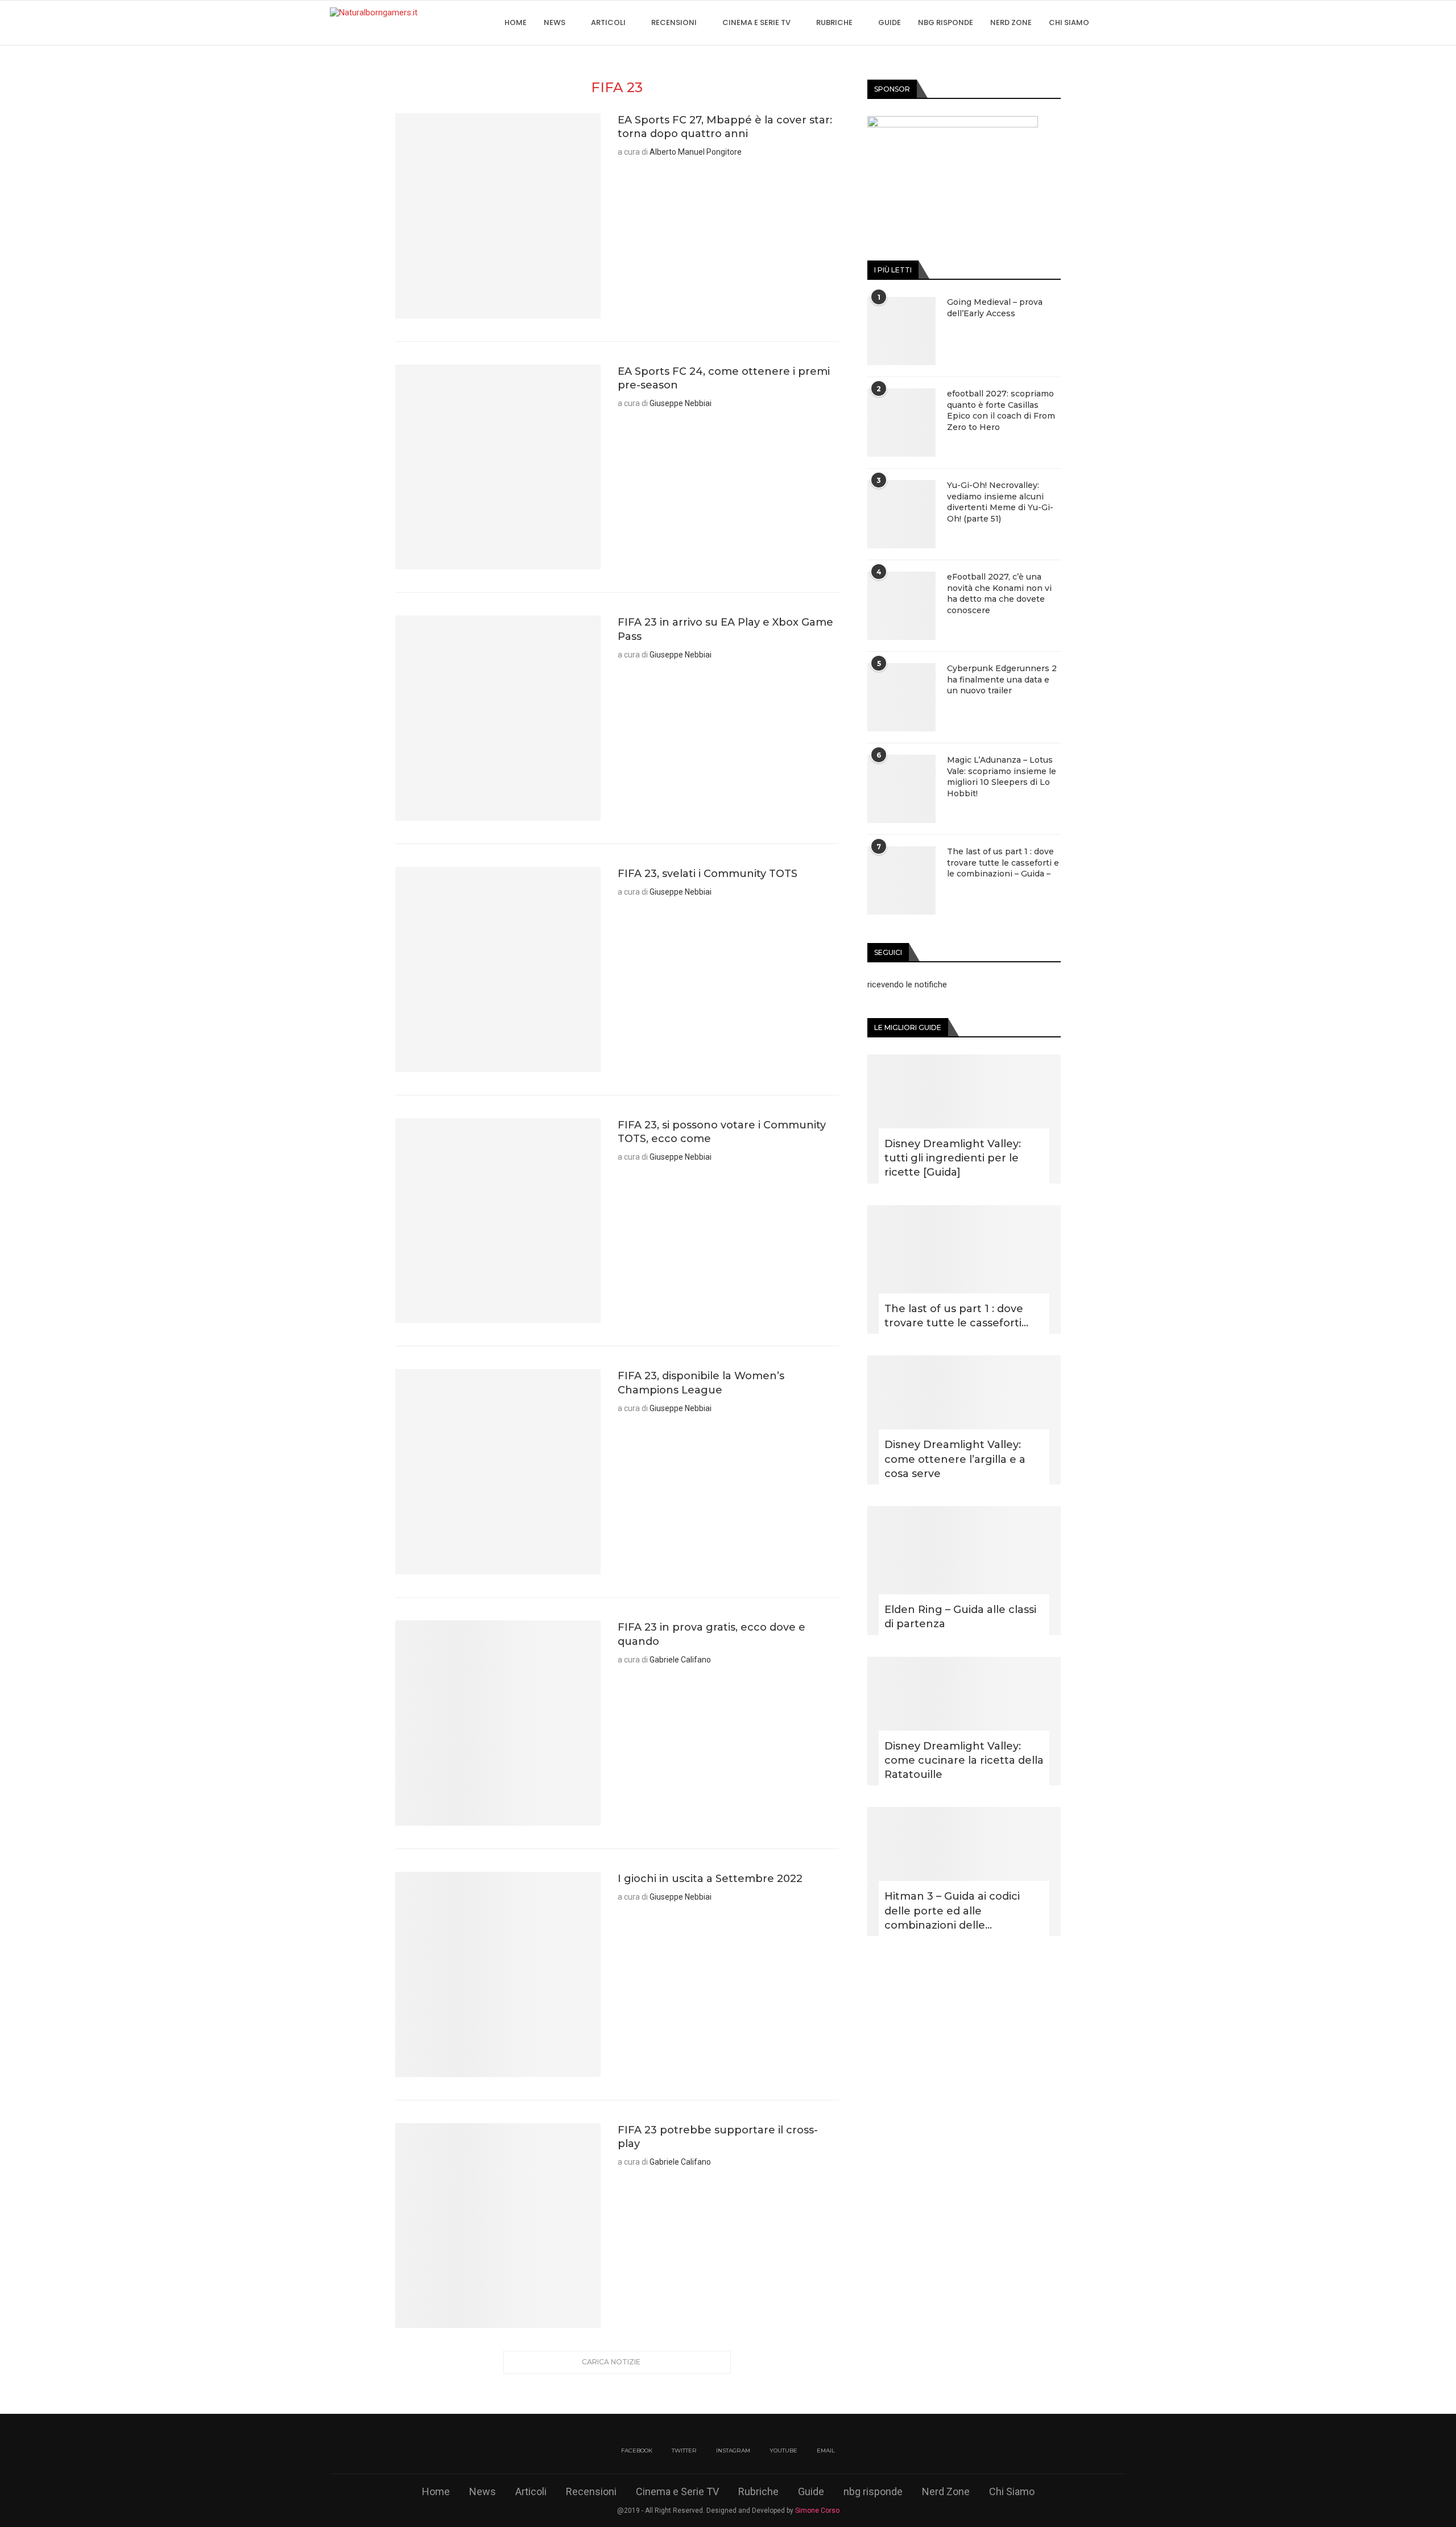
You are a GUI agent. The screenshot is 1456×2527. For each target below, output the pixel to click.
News (555, 22)
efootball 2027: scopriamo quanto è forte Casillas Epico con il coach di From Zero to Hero (1001, 410)
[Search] (1120, 23)
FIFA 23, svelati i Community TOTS (708, 874)
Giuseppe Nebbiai (681, 403)
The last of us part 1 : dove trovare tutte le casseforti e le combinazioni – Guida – (1003, 863)
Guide (890, 22)
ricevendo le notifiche (907, 985)
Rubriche (834, 22)
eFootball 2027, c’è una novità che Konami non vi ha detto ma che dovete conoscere (999, 594)
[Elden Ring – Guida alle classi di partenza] (964, 1571)
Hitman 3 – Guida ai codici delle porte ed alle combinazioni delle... (952, 1910)
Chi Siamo (1069, 22)
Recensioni (674, 22)
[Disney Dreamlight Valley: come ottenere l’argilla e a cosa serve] (964, 1420)
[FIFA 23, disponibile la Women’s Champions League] (498, 1472)
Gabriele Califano (680, 1660)
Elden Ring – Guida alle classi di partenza (960, 1617)
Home (516, 22)
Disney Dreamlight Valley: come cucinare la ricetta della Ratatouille (964, 1760)
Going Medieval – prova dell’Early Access (995, 308)
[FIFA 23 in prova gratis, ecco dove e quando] (498, 1723)
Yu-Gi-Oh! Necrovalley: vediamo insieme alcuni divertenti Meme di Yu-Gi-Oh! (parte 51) (1000, 502)
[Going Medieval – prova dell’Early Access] (901, 331)
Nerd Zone (1011, 22)
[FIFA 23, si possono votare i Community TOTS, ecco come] (498, 1221)
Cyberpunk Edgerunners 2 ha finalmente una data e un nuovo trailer (1002, 679)
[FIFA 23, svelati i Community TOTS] (498, 969)
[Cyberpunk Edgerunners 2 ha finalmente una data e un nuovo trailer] (901, 697)
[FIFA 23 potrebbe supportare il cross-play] (498, 2226)
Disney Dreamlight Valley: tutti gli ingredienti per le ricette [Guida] (953, 1158)
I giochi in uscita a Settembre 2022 (710, 1879)
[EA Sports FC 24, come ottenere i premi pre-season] (498, 467)
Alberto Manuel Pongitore (696, 152)
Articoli (608, 22)
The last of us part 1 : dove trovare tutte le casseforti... (956, 1316)
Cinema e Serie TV (756, 22)
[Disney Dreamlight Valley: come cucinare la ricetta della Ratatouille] (964, 1721)
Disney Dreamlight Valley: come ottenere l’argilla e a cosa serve (955, 1459)
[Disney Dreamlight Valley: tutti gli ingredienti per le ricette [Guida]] (964, 1119)
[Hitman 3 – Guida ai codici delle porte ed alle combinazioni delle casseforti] (964, 1872)
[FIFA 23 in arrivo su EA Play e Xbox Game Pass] (498, 718)
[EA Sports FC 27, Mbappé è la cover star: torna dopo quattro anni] (498, 216)
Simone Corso (817, 2511)
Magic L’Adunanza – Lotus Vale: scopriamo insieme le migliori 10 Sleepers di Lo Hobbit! (1002, 777)
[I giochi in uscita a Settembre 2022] (498, 1974)
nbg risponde (946, 22)
